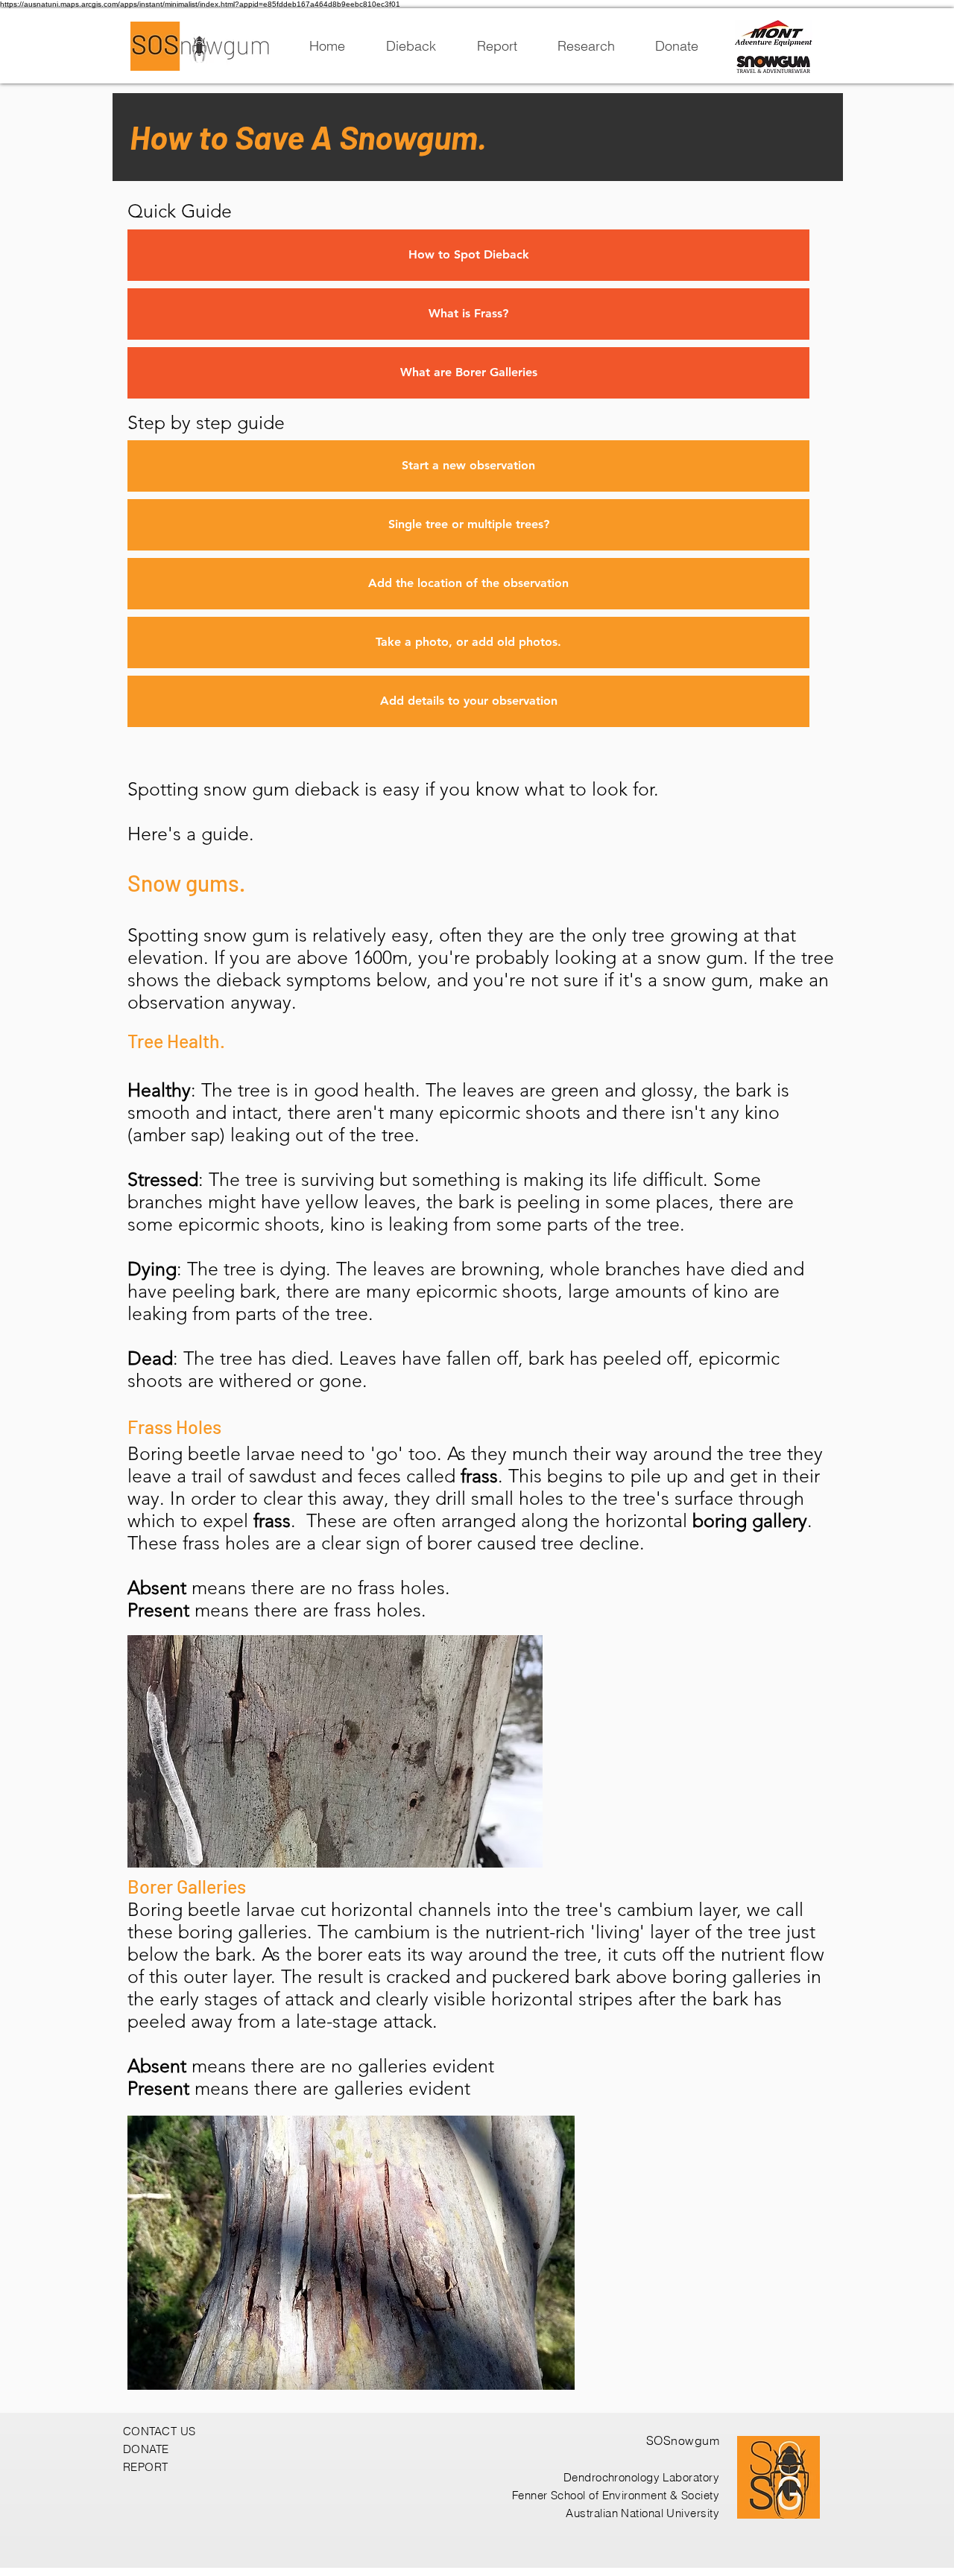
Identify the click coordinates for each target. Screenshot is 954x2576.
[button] (468, 466)
